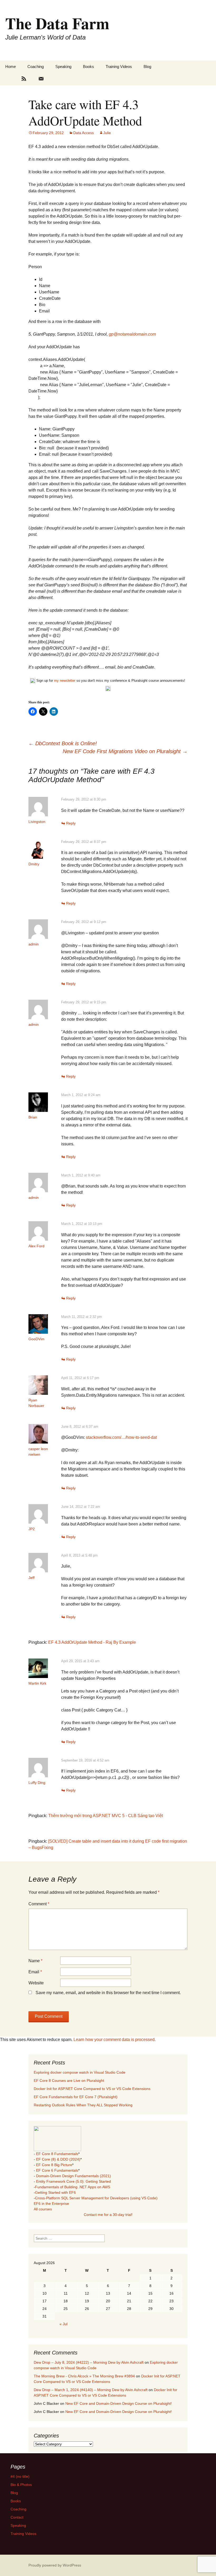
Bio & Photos (21, 2485)
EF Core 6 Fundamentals (57, 2170)
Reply (71, 823)
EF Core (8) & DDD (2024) (58, 2159)
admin (34, 944)
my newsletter (65, 681)
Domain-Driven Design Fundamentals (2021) (73, 2176)
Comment (39, 1904)
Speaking (63, 67)
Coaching (36, 67)
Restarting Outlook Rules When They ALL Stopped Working (83, 2105)
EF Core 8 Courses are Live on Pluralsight (69, 2081)
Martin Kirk (37, 1683)
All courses (43, 2209)
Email (35, 1972)
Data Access (84, 133)
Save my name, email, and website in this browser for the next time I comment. (108, 1993)
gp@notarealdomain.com (132, 334)
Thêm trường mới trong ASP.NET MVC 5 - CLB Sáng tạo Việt (105, 1816)
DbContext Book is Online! (63, 743)
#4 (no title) (20, 2476)
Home (11, 67)
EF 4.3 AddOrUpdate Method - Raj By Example (92, 1642)
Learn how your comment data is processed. (115, 2040)
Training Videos (119, 67)
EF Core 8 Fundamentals (57, 2154)
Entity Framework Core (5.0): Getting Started (73, 2181)
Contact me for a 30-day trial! (108, 2215)
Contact (17, 2517)
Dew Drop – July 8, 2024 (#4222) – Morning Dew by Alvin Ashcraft (89, 2362)
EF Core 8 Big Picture (54, 2165)
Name (35, 1961)
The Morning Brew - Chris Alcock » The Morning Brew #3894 (84, 2376)
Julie (107, 133)
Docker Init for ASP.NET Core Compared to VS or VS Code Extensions (92, 2089)
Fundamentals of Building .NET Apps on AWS (73, 2187)
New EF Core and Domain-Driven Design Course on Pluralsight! (119, 2403)
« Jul (63, 2324)
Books (89, 67)
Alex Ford (36, 1246)
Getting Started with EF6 (55, 2192)
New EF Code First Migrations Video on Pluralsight (125, 751)
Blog (147, 67)
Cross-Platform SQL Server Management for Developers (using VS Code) (96, 2198)
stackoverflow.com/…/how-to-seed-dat (121, 1437)
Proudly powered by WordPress (55, 2565)
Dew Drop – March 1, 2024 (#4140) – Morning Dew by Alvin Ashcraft (91, 2390)
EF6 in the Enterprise (51, 2204)
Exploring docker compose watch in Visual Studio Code (80, 2072)
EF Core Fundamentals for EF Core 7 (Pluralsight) (76, 2097)
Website (36, 1983)
